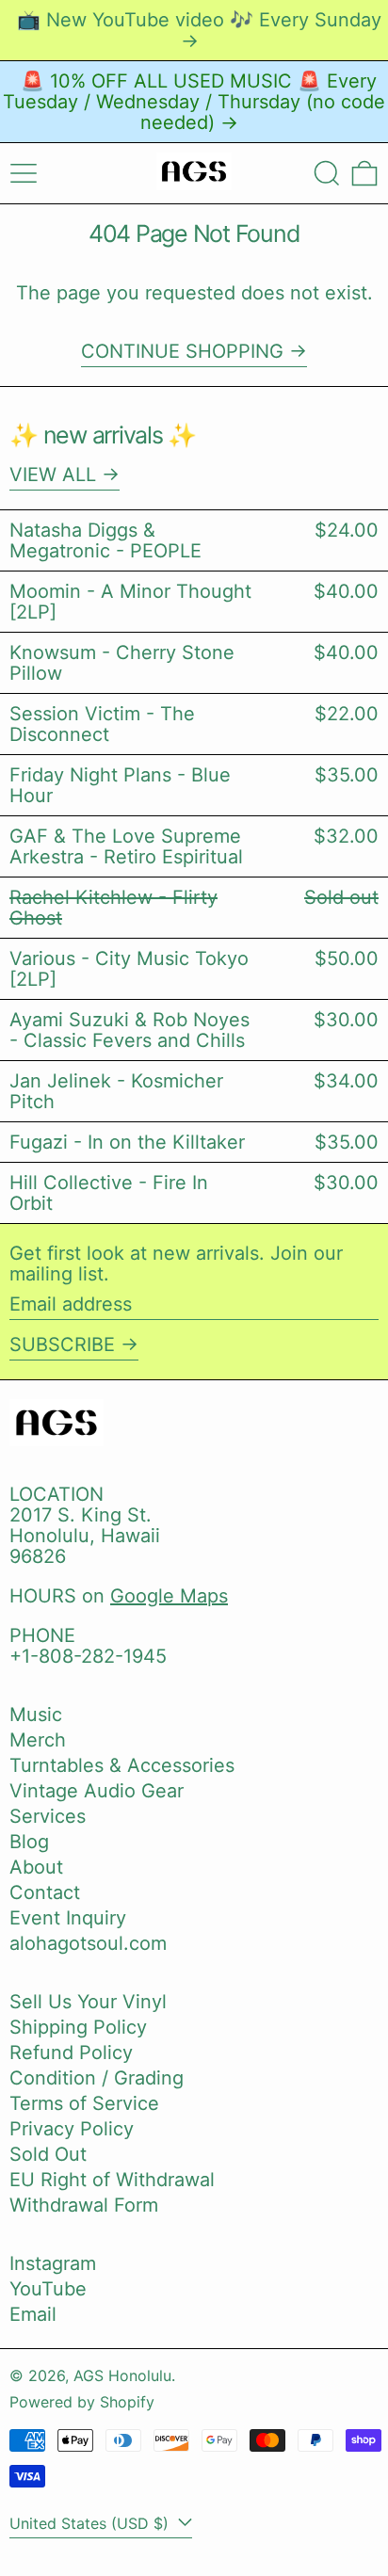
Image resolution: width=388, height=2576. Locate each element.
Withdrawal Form (84, 2205)
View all (53, 475)
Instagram (53, 2263)
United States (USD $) (91, 2523)
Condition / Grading (97, 2078)
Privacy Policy (72, 2129)
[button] (327, 173)
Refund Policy (71, 2053)
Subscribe (62, 1344)
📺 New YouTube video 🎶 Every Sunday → (199, 30)
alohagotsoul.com (88, 1943)
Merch (38, 1740)
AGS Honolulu (122, 2375)
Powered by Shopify (82, 2402)
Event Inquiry (68, 1918)
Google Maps (169, 1596)
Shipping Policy (78, 2027)
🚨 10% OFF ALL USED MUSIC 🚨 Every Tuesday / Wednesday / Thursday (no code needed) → (194, 102)
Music (36, 1715)
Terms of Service (84, 2103)
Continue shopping (182, 352)
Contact (45, 1892)
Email (33, 2314)
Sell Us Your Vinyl (88, 2002)
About (36, 1867)
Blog (29, 1842)
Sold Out (48, 2154)
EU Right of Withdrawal (112, 2180)
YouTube (48, 2289)
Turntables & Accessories (122, 1765)
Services (48, 1816)
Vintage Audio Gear (97, 1791)
